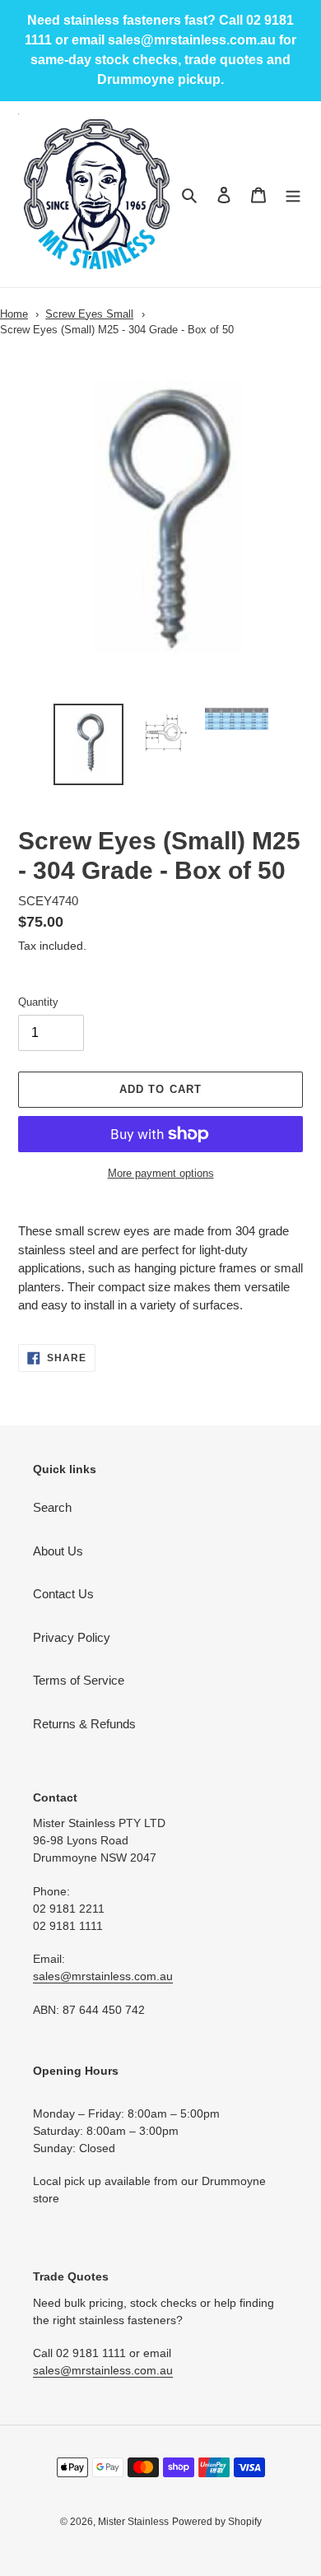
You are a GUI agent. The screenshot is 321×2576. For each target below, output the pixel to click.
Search (52, 1507)
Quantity (38, 1002)
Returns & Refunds (84, 1724)
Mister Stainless (133, 2522)
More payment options (161, 1173)
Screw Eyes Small (89, 314)
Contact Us (63, 1594)
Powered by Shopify (217, 2522)
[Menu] (293, 195)
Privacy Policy (72, 1637)
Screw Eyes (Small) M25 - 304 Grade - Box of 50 (117, 330)
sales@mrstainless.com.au (103, 1976)
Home (14, 314)
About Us (58, 1551)
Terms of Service (79, 1680)
